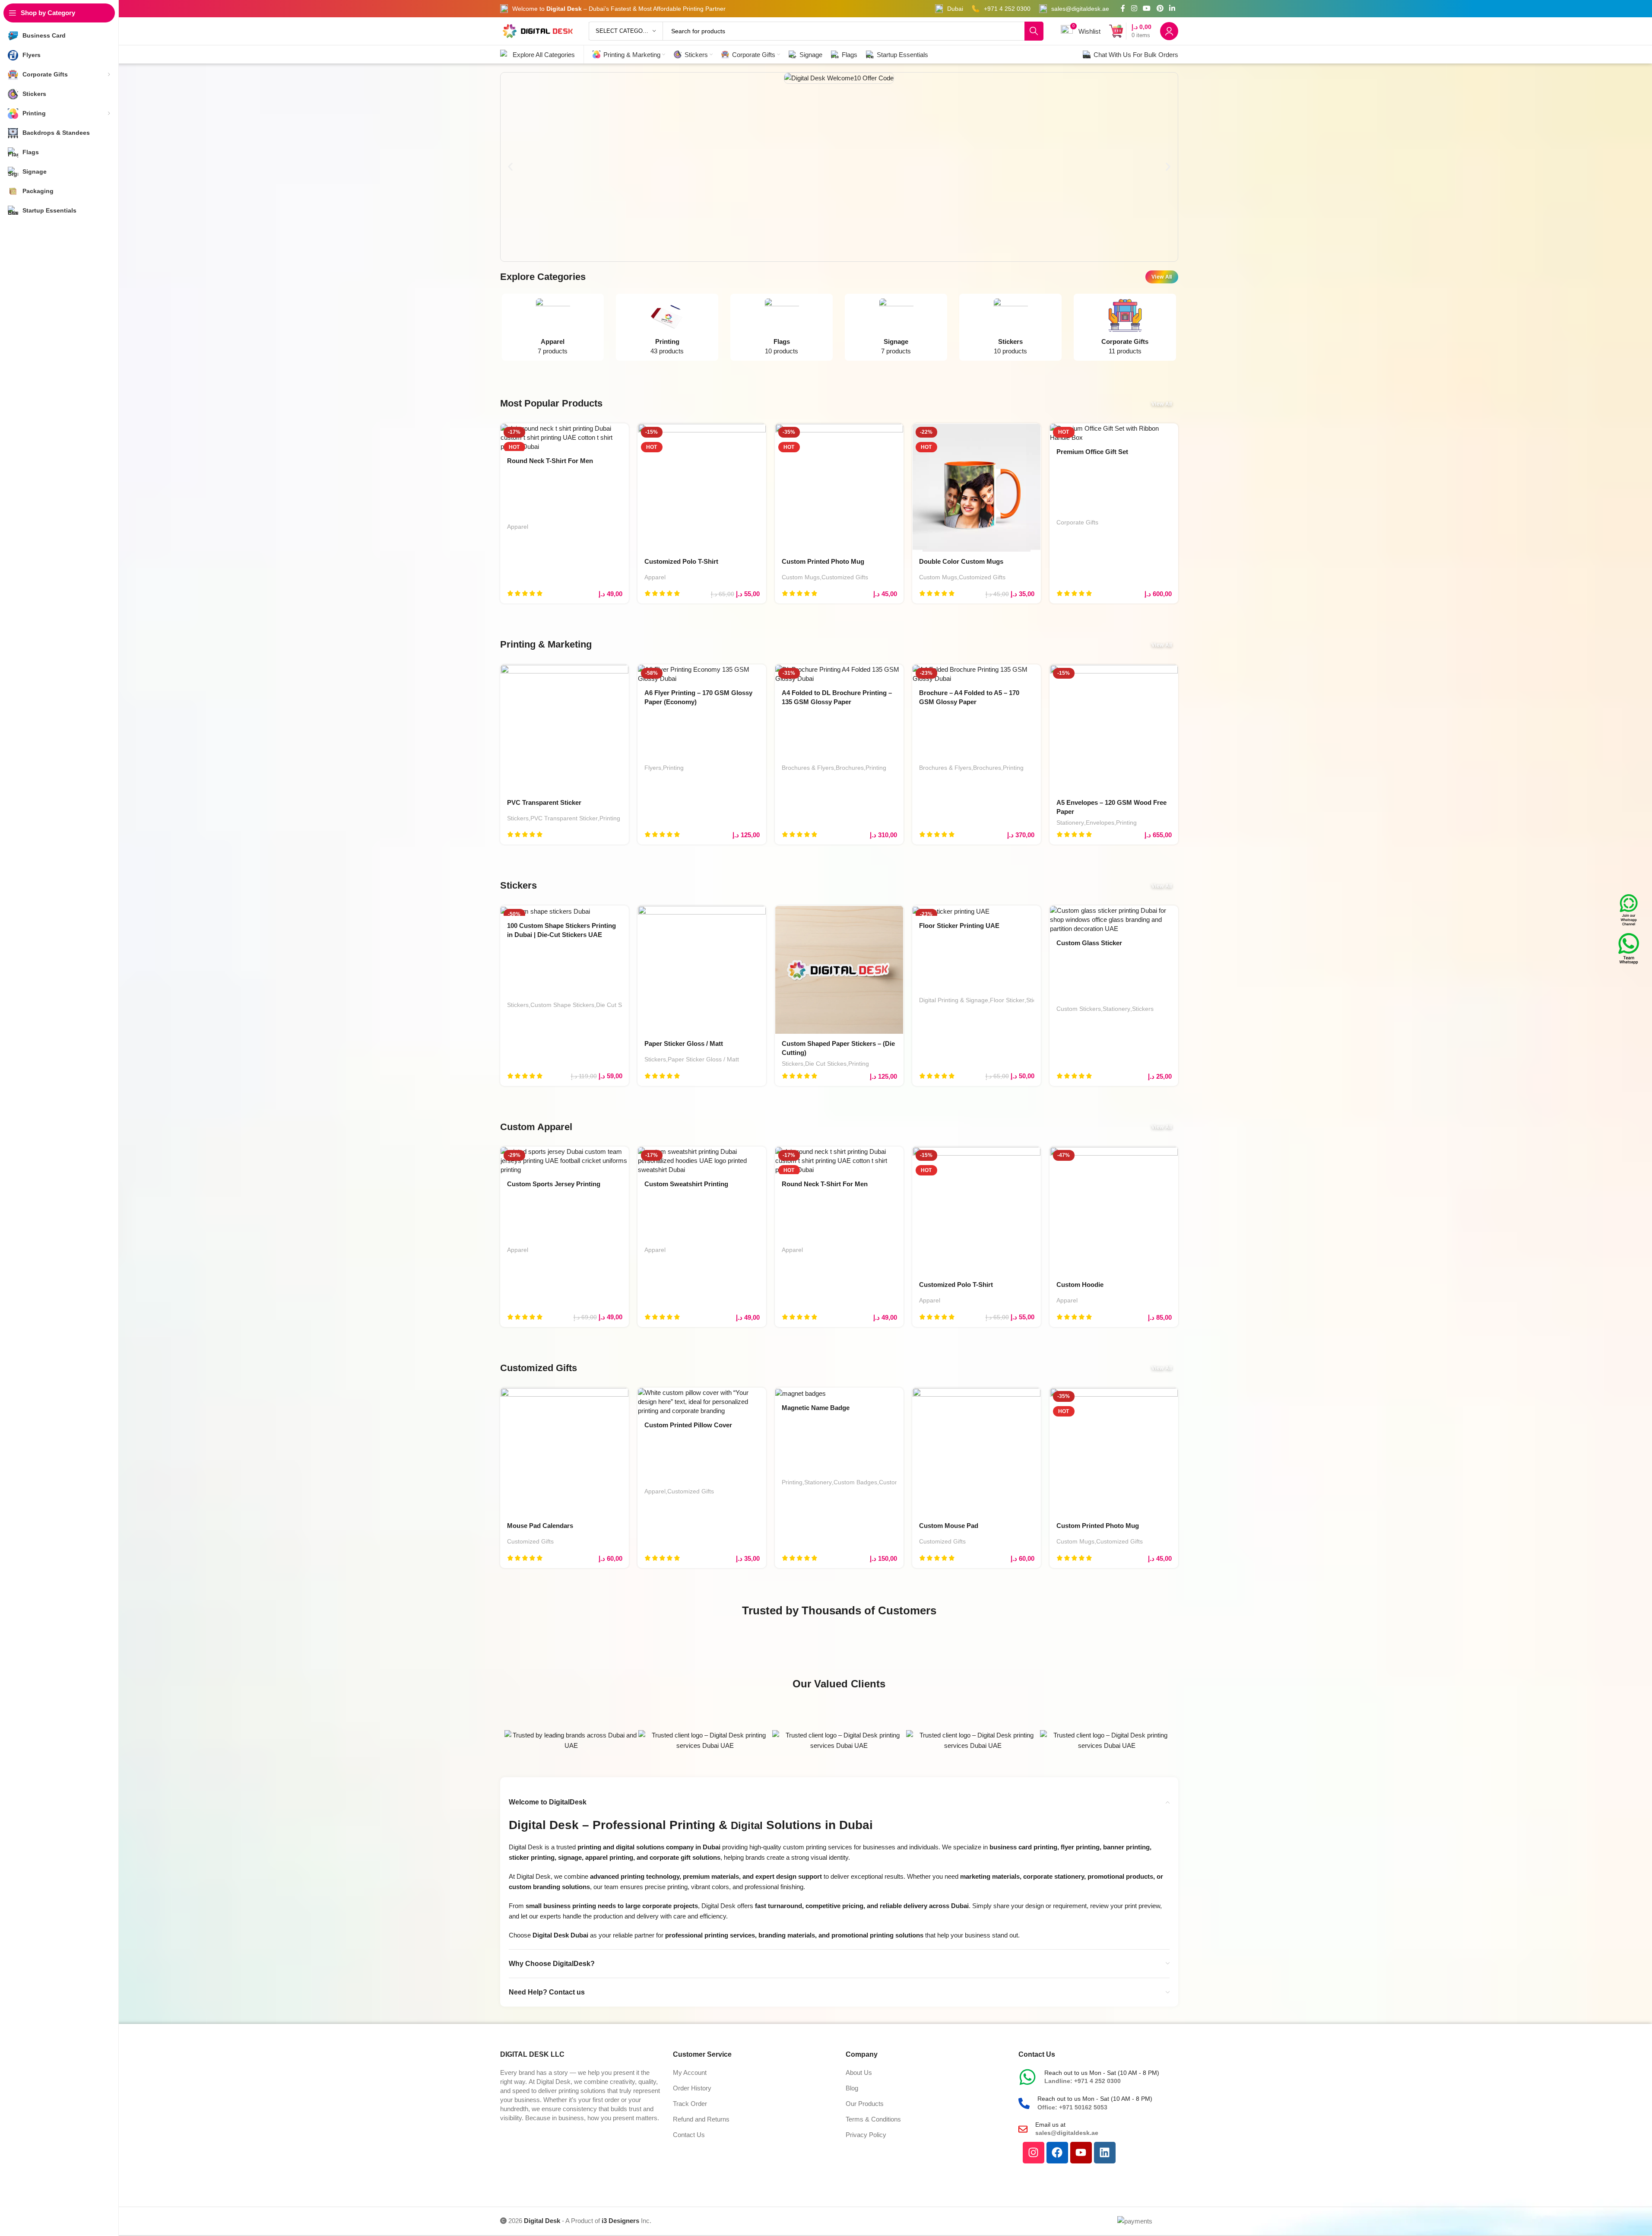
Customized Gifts (845, 577)
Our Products (865, 2104)
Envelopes (1100, 823)
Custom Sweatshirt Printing (686, 1184)
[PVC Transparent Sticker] (564, 729)
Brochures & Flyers (808, 768)
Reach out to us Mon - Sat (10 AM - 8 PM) (1102, 2073)
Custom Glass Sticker (1089, 943)
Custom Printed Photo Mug (823, 561)
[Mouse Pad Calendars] (564, 1452)
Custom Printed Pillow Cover (688, 1425)
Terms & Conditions (873, 2119)
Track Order (690, 2104)
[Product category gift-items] (1125, 329)
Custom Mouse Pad (949, 1526)
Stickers (518, 818)
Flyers (653, 768)
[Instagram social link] (1134, 8)
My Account (690, 2072)
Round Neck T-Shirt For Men (550, 461)
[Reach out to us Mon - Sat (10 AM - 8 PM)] (1027, 2077)
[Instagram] (1034, 2153)
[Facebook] (1057, 2153)
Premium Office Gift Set (1092, 452)
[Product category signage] (896, 329)
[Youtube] (1081, 2153)
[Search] (1034, 31)
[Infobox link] (949, 9)
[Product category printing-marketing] (667, 329)
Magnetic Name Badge (816, 1408)
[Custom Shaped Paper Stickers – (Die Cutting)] (839, 970)
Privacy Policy (866, 2135)
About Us (859, 2072)
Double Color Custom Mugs (961, 561)
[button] (510, 167)
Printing (610, 818)
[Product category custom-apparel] (553, 329)
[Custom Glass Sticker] (1114, 919)
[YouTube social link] (1147, 8)
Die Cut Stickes (617, 1005)
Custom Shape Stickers (562, 1005)
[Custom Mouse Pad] (977, 1452)
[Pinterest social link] (1160, 8)
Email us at (1050, 2125)
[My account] (1169, 31)
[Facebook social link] (1123, 8)
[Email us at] (1023, 2129)
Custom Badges (855, 1482)
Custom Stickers (1079, 1009)
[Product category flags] (782, 329)
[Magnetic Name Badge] (839, 1393)
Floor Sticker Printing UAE (959, 926)
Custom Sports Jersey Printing (554, 1184)
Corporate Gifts (1077, 522)
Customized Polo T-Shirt (681, 561)
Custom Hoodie (1080, 1285)
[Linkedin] (1105, 2153)
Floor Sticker (1007, 1000)
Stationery (1070, 823)
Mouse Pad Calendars (540, 1526)
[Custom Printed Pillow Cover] (702, 1402)
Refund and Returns (701, 2119)
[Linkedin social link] (1172, 8)
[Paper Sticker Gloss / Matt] (702, 970)
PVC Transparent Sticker (544, 802)
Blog (852, 2088)
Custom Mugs (801, 577)
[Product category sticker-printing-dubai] (1010, 329)
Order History (692, 2088)
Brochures (850, 768)
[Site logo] (538, 30)
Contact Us (689, 2135)
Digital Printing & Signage (954, 1000)
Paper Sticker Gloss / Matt (684, 1043)
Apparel (518, 527)
